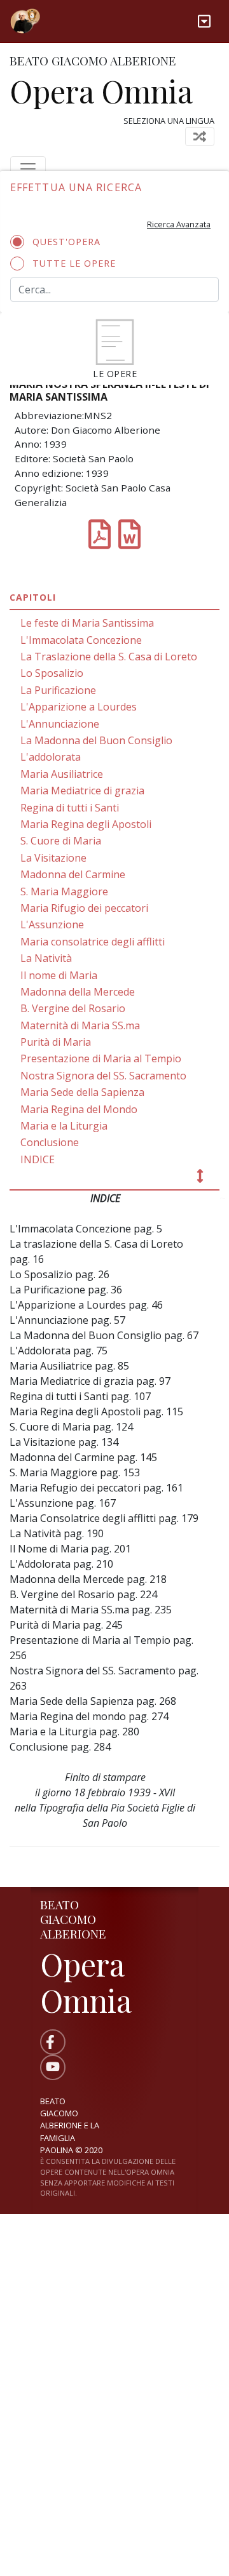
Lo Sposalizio (52, 673)
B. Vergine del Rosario (73, 1008)
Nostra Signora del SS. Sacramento (103, 1076)
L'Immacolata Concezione (81, 640)
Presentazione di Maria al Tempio (101, 1058)
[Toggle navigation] (204, 21)
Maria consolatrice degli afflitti (93, 942)
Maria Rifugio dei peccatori (84, 908)
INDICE (38, 1159)
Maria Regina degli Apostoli (86, 824)
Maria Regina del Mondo (79, 1109)
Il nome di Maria (59, 975)
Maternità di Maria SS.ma (80, 1025)
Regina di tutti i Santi (70, 808)
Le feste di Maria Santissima (87, 623)
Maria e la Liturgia (64, 1126)
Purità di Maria (56, 1042)
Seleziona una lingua (169, 121)
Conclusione (50, 1142)
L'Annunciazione (60, 724)
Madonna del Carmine (73, 874)
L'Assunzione (52, 924)
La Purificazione (58, 690)
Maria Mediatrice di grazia (82, 791)
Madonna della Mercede (78, 992)
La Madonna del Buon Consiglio (96, 740)
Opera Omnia (101, 91)
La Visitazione (53, 858)
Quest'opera (66, 242)
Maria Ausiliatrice (62, 774)
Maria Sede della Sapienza (82, 1092)
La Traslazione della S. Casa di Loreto (109, 657)
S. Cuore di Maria (61, 841)
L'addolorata (51, 757)
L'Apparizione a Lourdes (79, 707)
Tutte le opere (74, 263)
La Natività (46, 958)
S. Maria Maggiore (64, 891)
